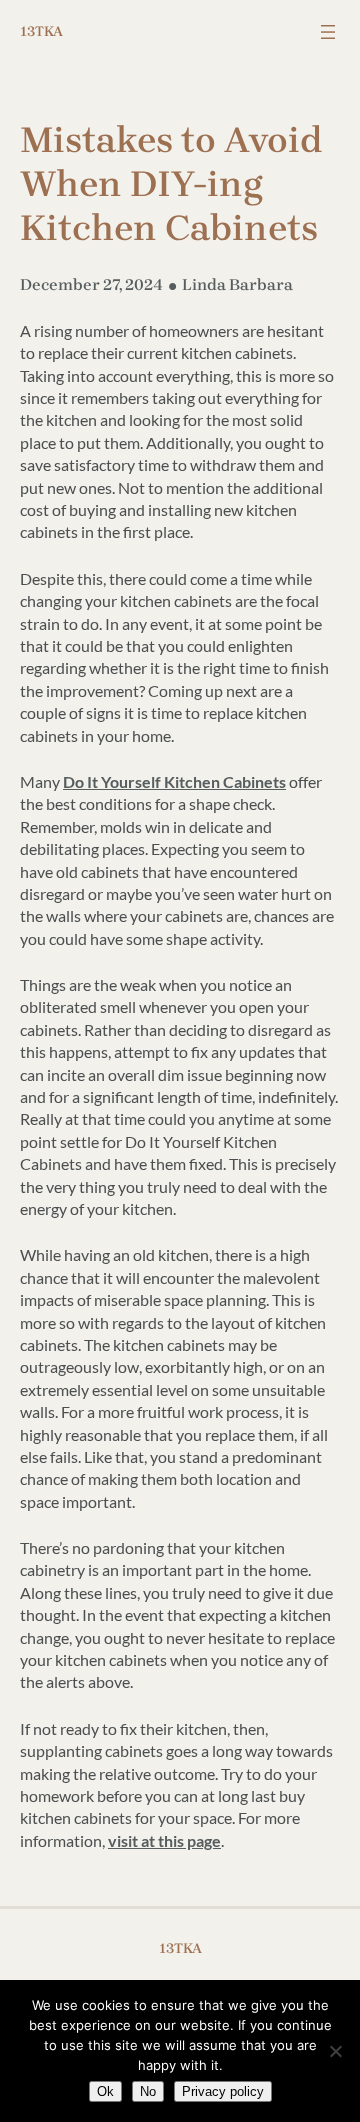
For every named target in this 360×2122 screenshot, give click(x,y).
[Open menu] (328, 32)
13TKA (41, 31)
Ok (105, 2091)
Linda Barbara (237, 284)
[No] (335, 2051)
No (148, 2091)
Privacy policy (223, 2091)
